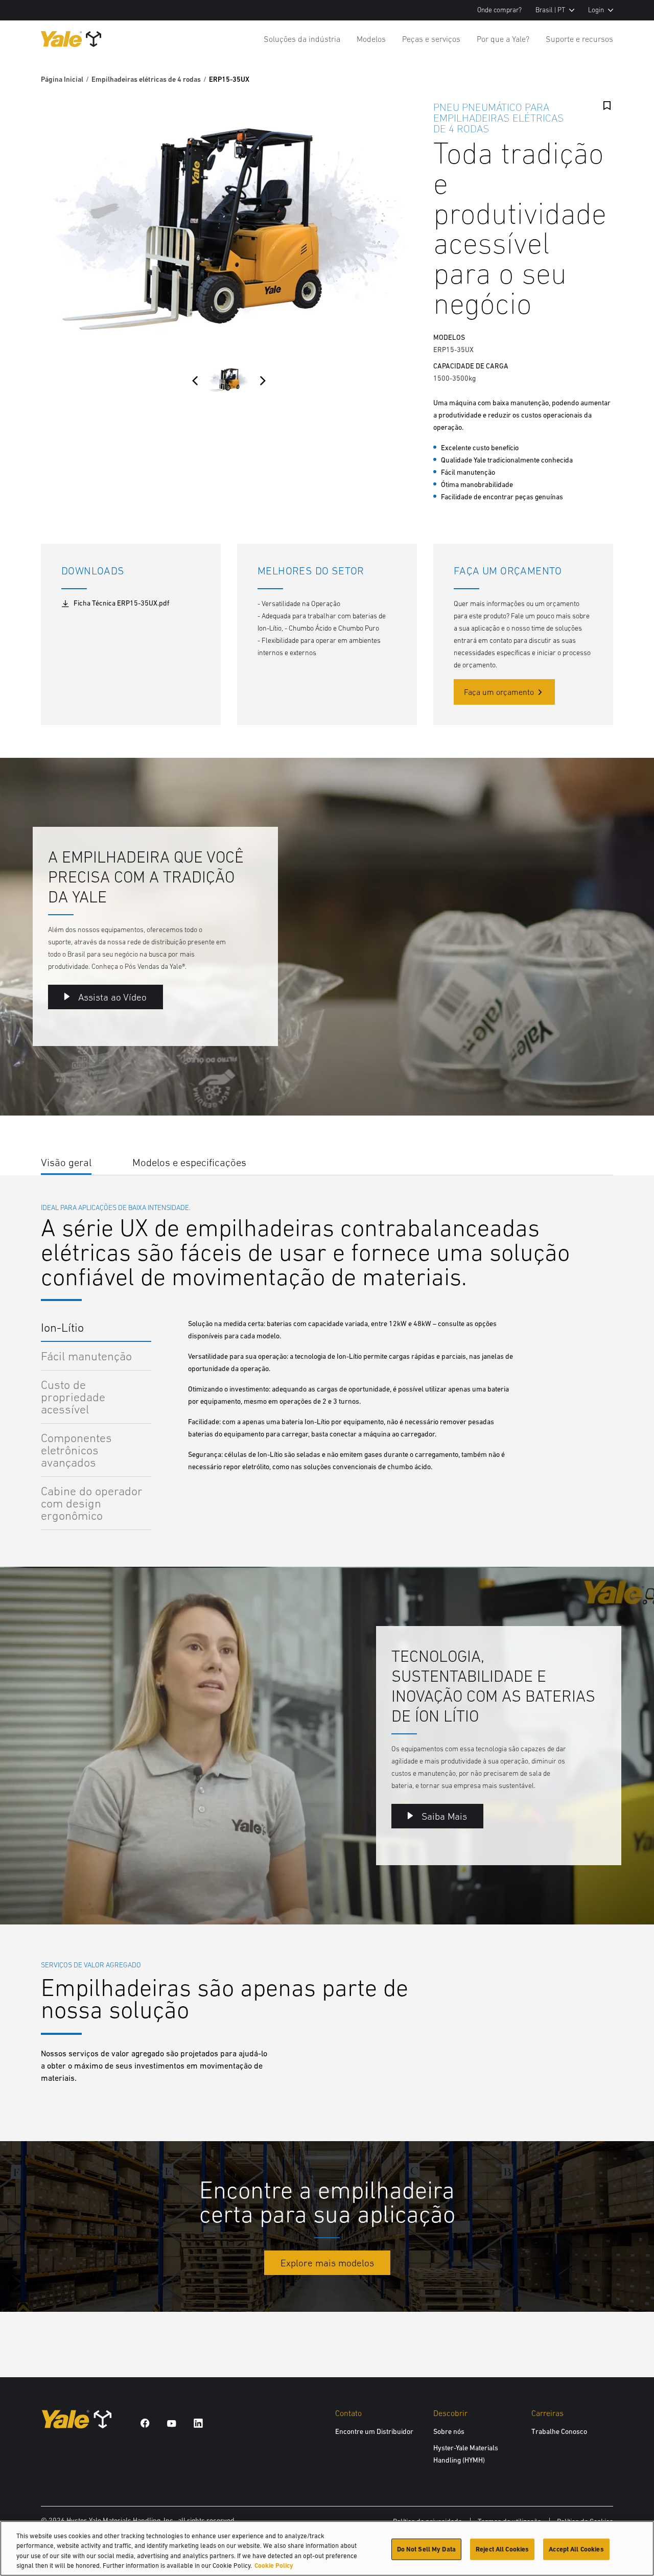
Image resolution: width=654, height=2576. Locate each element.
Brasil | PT (550, 10)
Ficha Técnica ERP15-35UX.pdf (121, 603)
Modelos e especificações (189, 1162)
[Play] (622, 1084)
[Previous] (195, 381)
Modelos (371, 39)
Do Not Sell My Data (426, 2549)
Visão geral (66, 1162)
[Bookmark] (607, 106)
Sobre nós (449, 2431)
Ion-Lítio (62, 1327)
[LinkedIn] (198, 2423)
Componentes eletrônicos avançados (76, 1450)
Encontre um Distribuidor (374, 2431)
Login (596, 10)
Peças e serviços (431, 39)
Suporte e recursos (579, 39)
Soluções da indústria (302, 39)
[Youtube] (172, 2423)
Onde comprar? (499, 10)
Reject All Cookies (502, 2549)
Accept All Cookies (576, 2549)
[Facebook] (145, 2423)
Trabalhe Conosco (559, 2431)
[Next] (263, 381)
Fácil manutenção (86, 1356)
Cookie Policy (274, 2566)
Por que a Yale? (503, 39)
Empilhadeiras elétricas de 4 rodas (146, 79)
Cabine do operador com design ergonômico (92, 1503)
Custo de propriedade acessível (73, 1397)
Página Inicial (62, 79)
